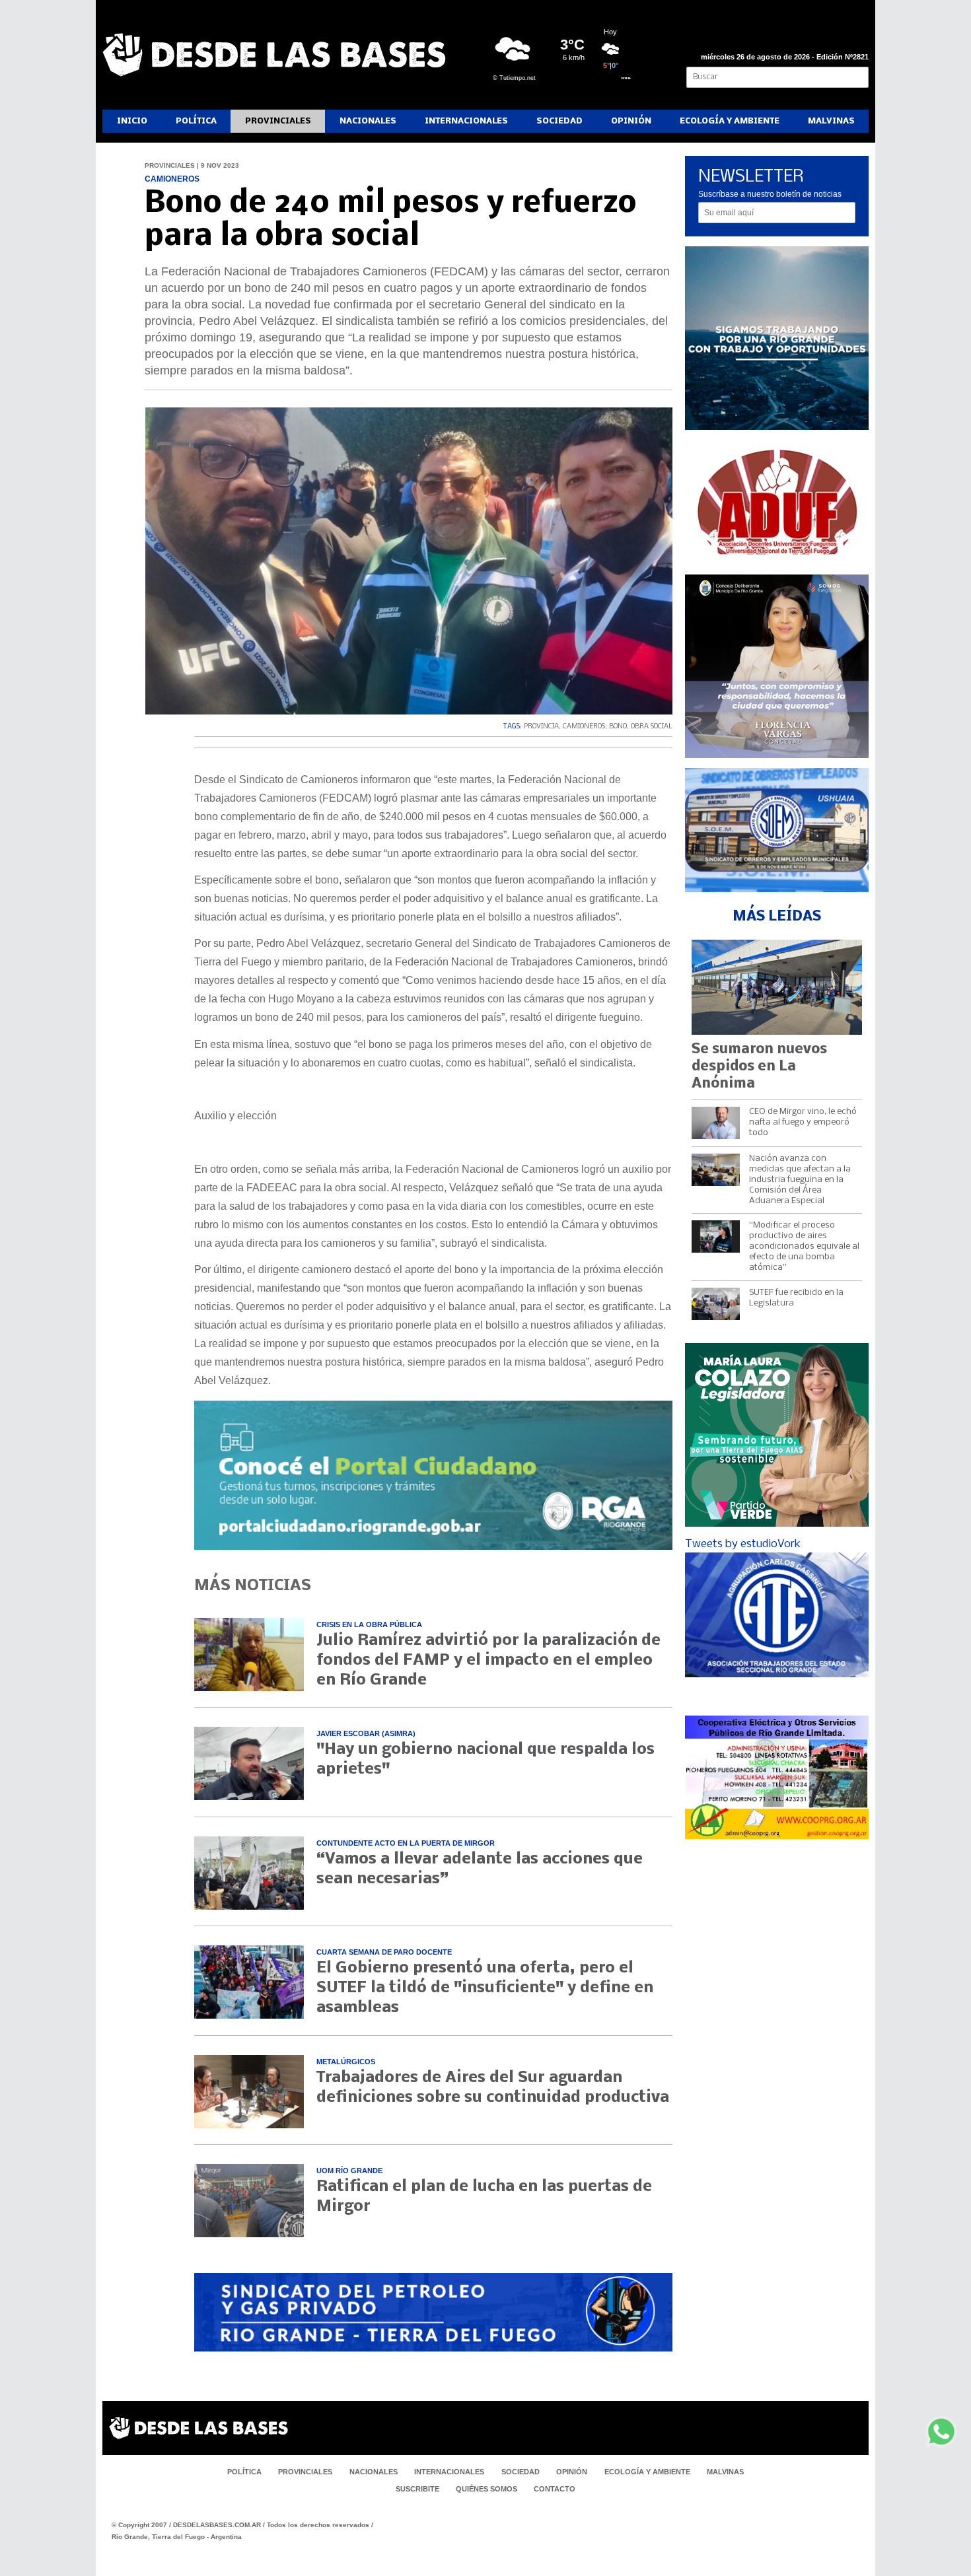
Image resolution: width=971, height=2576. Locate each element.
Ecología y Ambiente (730, 121)
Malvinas (831, 121)
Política (196, 121)
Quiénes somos (486, 2489)
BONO (618, 727)
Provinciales (278, 121)
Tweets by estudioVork (743, 1544)
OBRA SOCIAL (652, 727)
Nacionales (368, 121)
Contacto (555, 2489)
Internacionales (466, 121)
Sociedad (559, 121)
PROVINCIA (541, 727)
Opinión (631, 121)
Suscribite (417, 2489)
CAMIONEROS (584, 727)
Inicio (132, 121)
